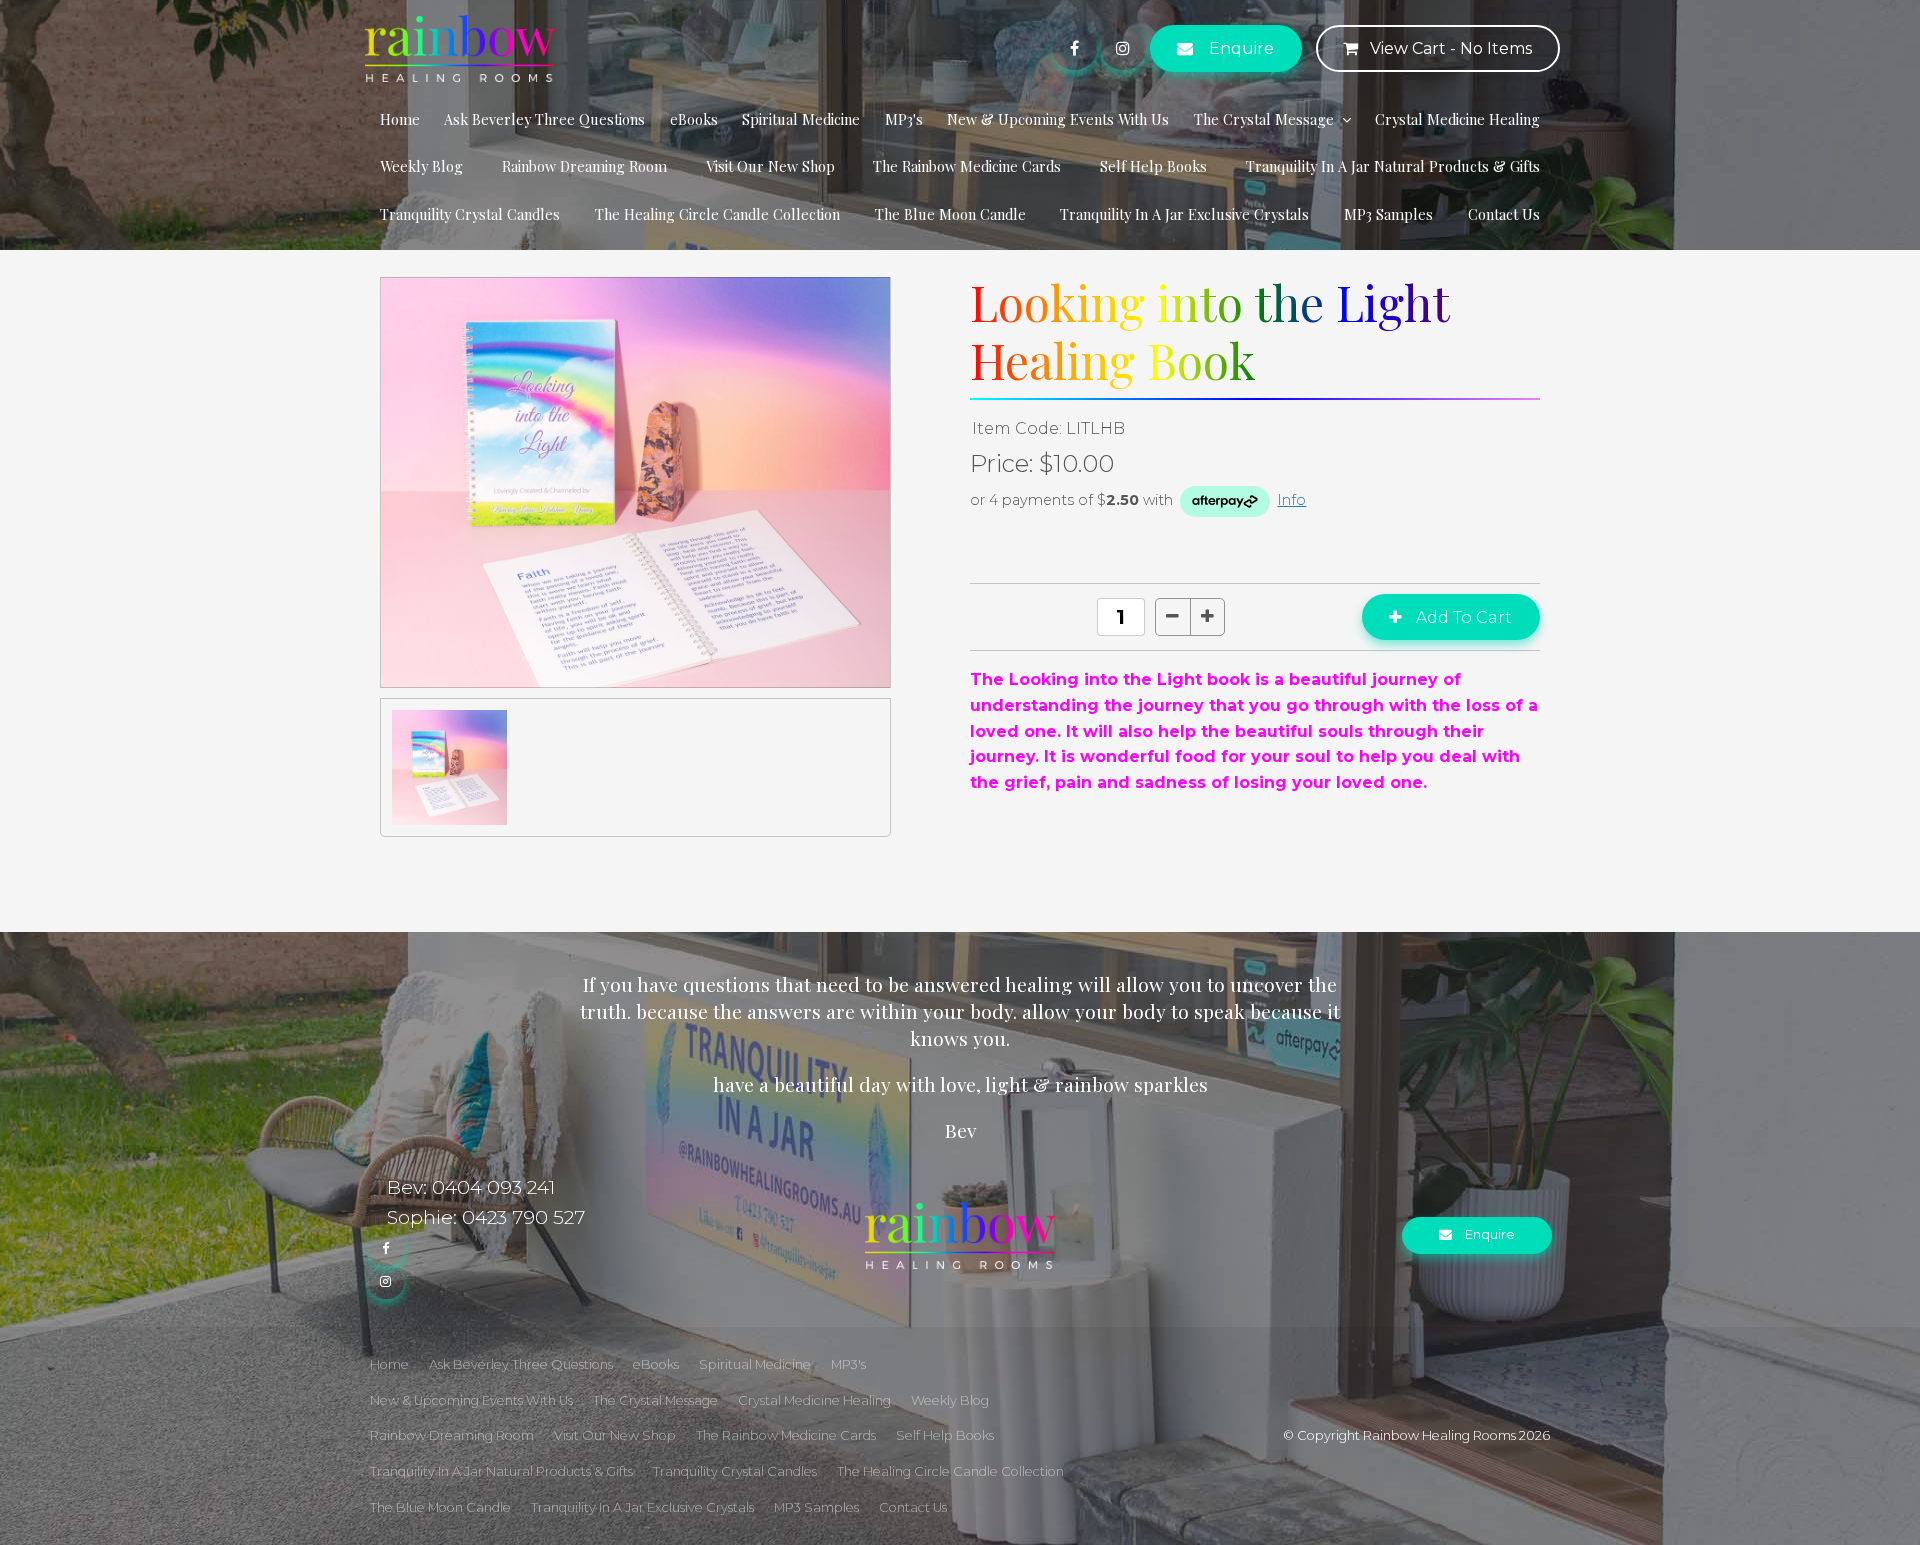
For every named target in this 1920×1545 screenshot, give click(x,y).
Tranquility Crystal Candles (470, 214)
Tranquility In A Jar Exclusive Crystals (1184, 214)
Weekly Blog (421, 166)
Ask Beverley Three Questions (544, 119)
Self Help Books (1153, 166)
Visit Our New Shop (770, 166)
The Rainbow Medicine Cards (967, 166)
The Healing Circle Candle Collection (717, 214)
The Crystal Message (1264, 119)
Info (1291, 500)
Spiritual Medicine (801, 119)
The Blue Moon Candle (950, 214)
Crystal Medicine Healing (1457, 119)
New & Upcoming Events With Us (1058, 119)
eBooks (694, 119)
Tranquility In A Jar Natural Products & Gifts (1393, 166)
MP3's (904, 119)
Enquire (1241, 48)
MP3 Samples (1388, 214)
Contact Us (1504, 214)
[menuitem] (389, 1365)
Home (400, 119)
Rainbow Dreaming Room (584, 166)
